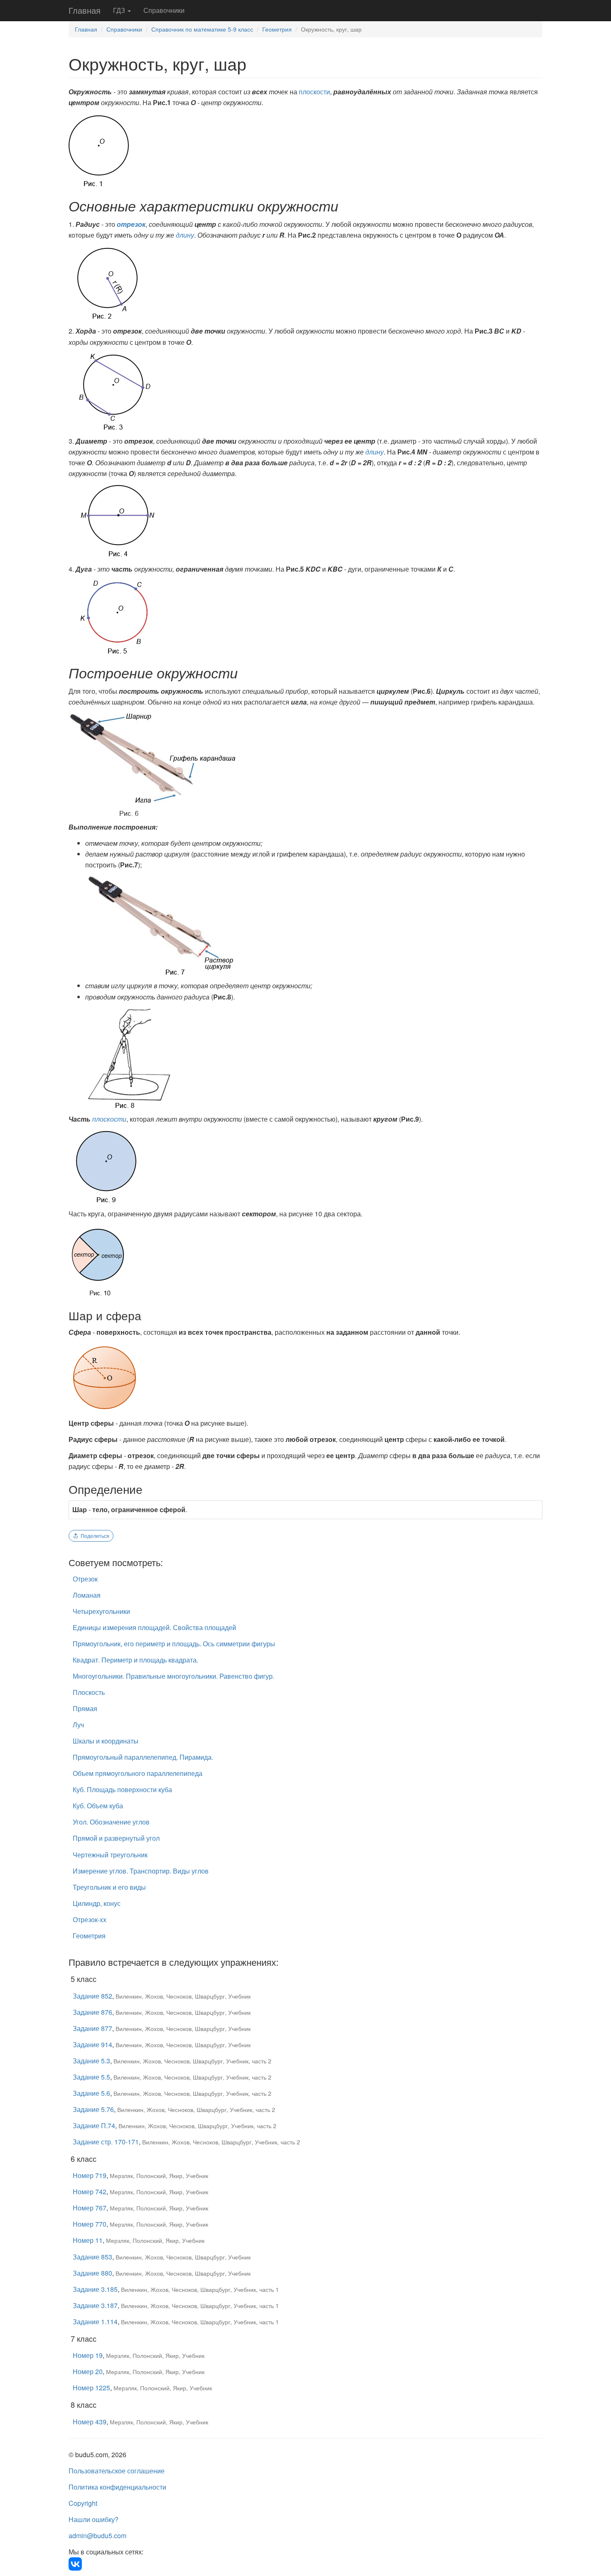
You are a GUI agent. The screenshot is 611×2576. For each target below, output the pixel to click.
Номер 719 (90, 2175)
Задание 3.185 (95, 2289)
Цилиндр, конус (97, 1903)
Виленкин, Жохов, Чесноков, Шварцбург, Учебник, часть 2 (192, 2061)
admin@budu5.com (97, 2535)
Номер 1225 (91, 2388)
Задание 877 (92, 2028)
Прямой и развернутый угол (116, 1838)
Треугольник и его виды (109, 1887)
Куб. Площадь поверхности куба (122, 1789)
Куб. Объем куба (98, 1806)
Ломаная (87, 1595)
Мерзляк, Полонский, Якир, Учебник (159, 2176)
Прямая (85, 1708)
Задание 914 (92, 2044)
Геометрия (277, 29)
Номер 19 (88, 2355)
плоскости (314, 92)
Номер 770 (90, 2224)
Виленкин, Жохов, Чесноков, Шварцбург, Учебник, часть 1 (200, 2289)
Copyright (83, 2503)
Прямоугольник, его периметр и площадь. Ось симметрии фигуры (174, 1644)
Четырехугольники (101, 1611)
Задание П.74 (94, 2125)
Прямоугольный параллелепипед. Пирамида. (143, 1757)
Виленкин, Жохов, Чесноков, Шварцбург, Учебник (183, 1996)
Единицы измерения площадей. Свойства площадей (154, 1627)
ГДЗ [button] (120, 10)
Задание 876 (92, 2012)
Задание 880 (92, 2273)
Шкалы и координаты (106, 1741)
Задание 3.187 (95, 2305)
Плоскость (89, 1692)
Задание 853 (92, 2257)
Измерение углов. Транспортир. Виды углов (141, 1871)
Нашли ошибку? (94, 2519)
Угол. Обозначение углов (111, 1822)
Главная (85, 10)
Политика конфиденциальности (117, 2487)
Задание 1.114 (95, 2322)
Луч (78, 1725)
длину (185, 235)
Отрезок (85, 1579)
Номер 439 (90, 2422)
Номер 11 (88, 2240)
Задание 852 (92, 1996)
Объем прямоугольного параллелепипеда (138, 1773)
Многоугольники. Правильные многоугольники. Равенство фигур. (174, 1676)
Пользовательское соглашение (117, 2471)
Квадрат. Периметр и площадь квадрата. (136, 1660)
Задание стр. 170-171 (106, 2142)
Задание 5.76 (93, 2109)
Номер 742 (90, 2192)
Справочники (164, 10)
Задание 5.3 (91, 2061)
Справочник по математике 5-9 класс (202, 29)
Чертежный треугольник (110, 1855)
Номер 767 (90, 2208)
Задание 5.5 (91, 2077)
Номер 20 (88, 2371)
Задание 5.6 (91, 2093)
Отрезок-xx (90, 1919)
